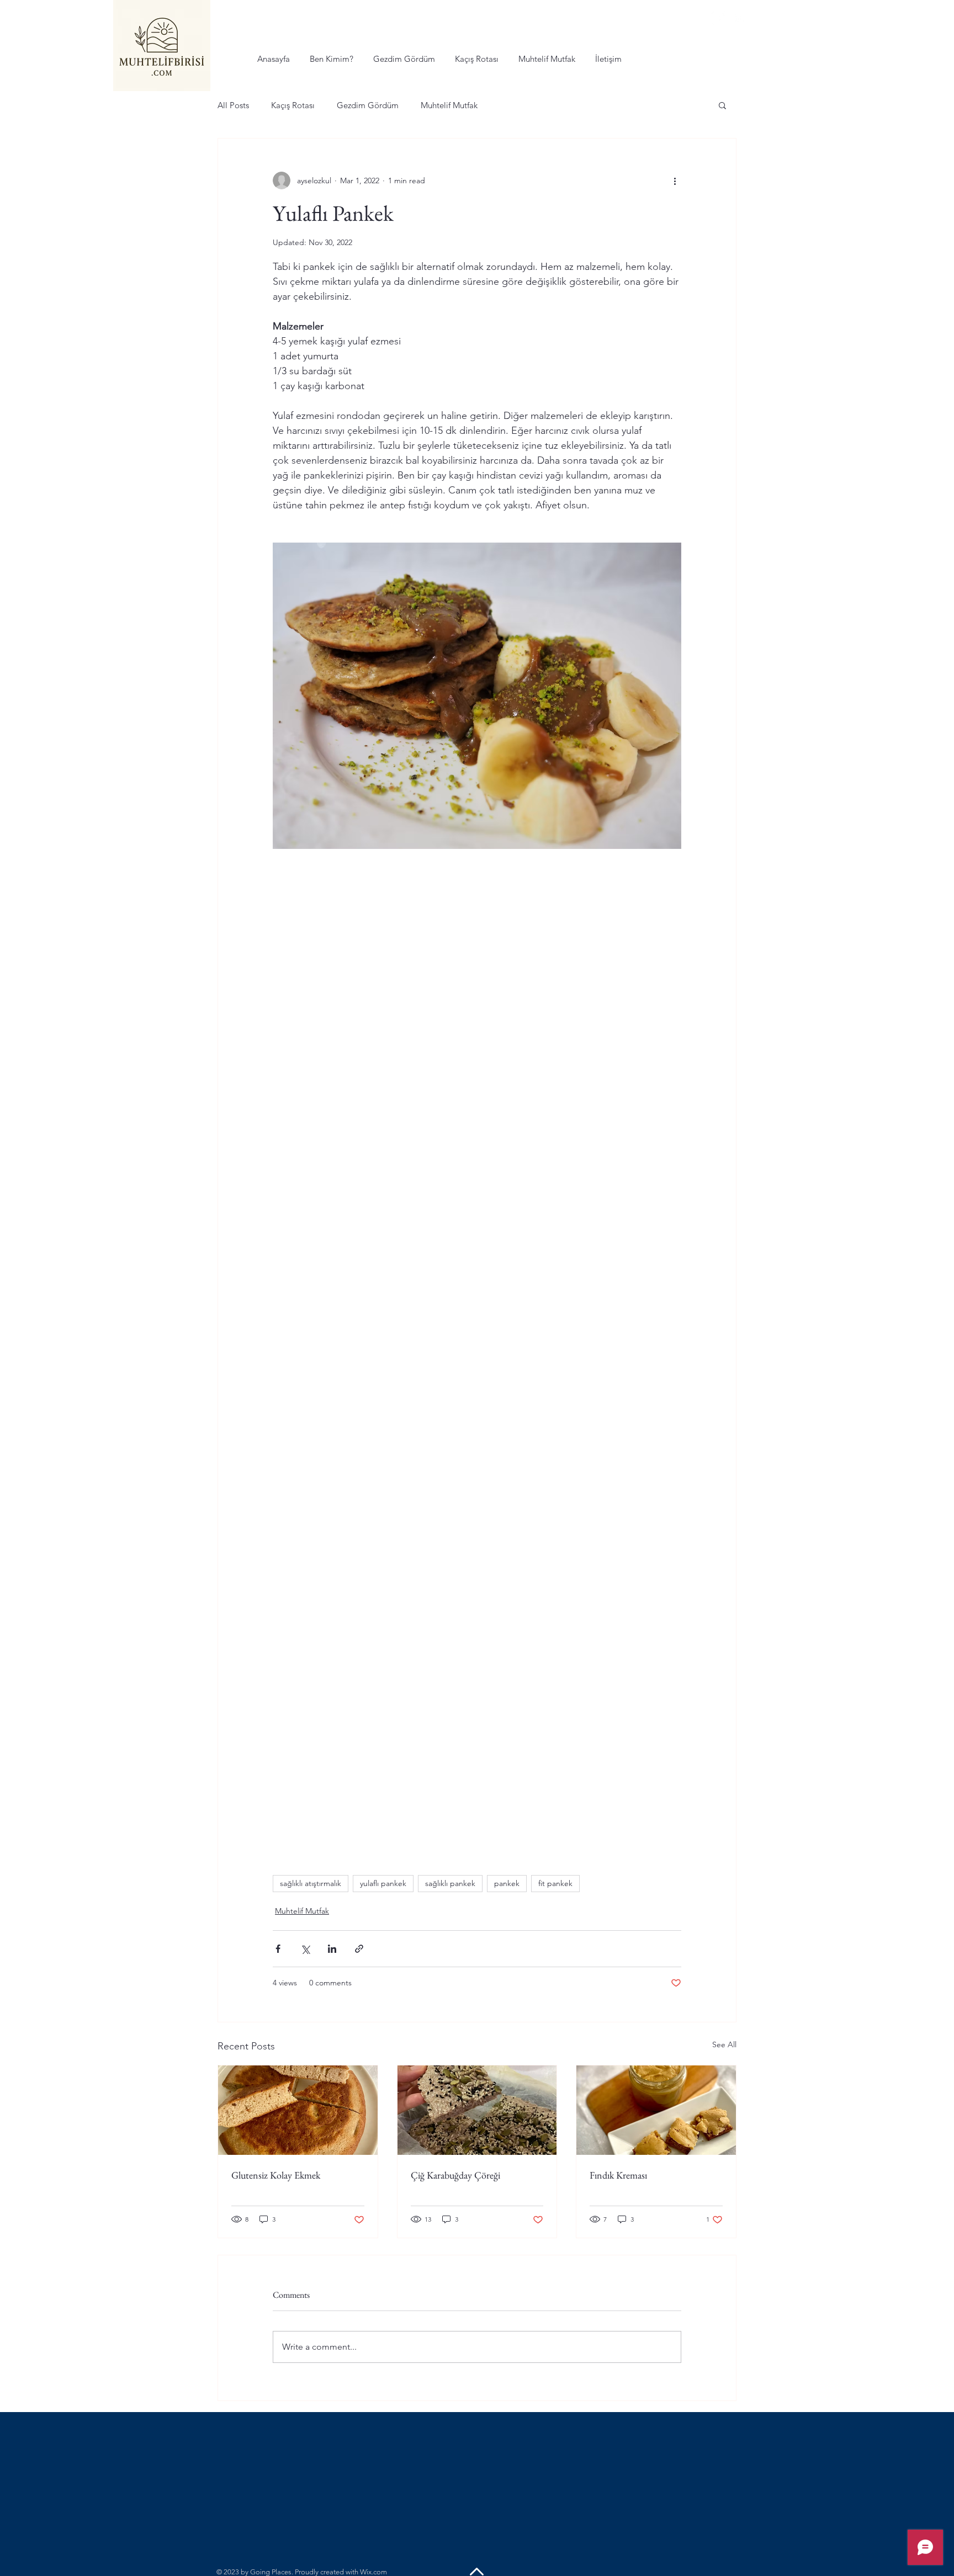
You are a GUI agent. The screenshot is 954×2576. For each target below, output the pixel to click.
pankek (507, 1883)
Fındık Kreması (618, 2175)
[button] (722, 105)
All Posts (233, 105)
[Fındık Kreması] (656, 2110)
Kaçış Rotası (293, 105)
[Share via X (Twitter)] (305, 1949)
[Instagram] (741, 18)
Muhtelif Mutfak (449, 105)
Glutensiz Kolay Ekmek (276, 2175)
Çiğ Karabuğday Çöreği (455, 2175)
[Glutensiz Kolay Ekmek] (298, 2110)
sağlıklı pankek (450, 1883)
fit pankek (555, 1883)
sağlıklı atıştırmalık (311, 1883)
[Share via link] (359, 1949)
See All (724, 2044)
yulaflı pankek (383, 1883)
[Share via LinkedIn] (332, 1949)
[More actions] (675, 180)
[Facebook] (719, 18)
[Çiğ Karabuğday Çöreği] (477, 2110)
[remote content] (477, 1045)
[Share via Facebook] (278, 1949)
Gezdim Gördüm (368, 105)
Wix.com (373, 2572)
